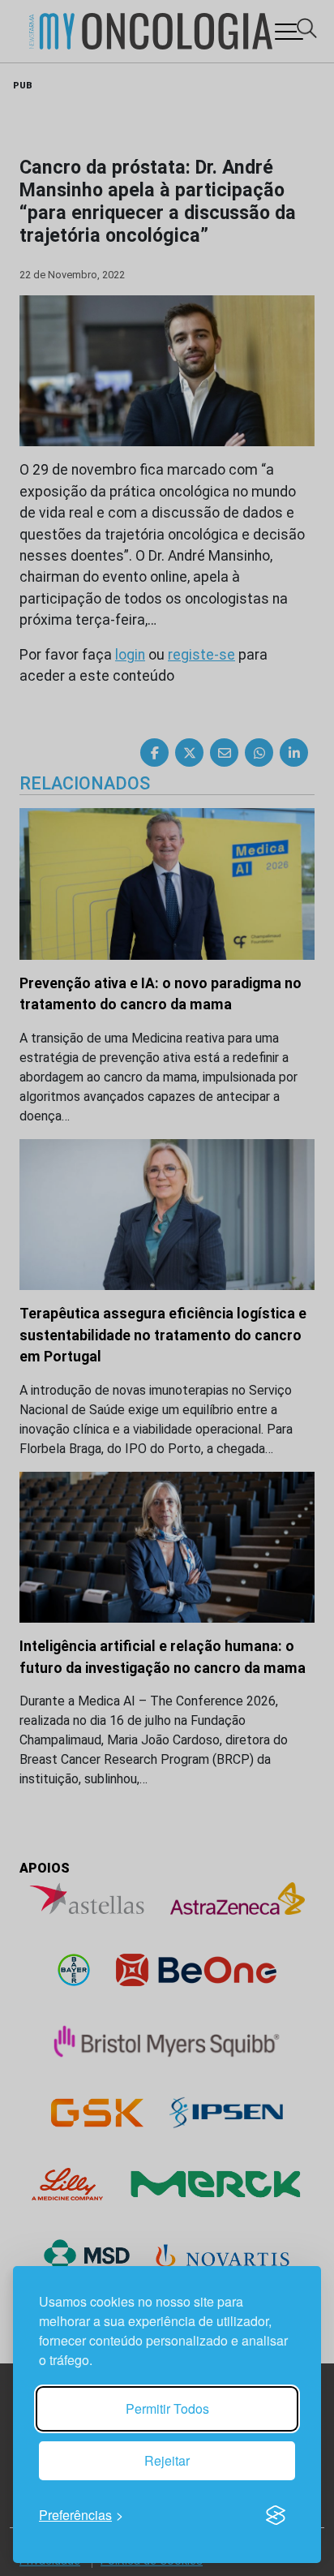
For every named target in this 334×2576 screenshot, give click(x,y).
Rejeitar (167, 2460)
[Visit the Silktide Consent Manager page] (276, 2515)
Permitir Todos (167, 2408)
